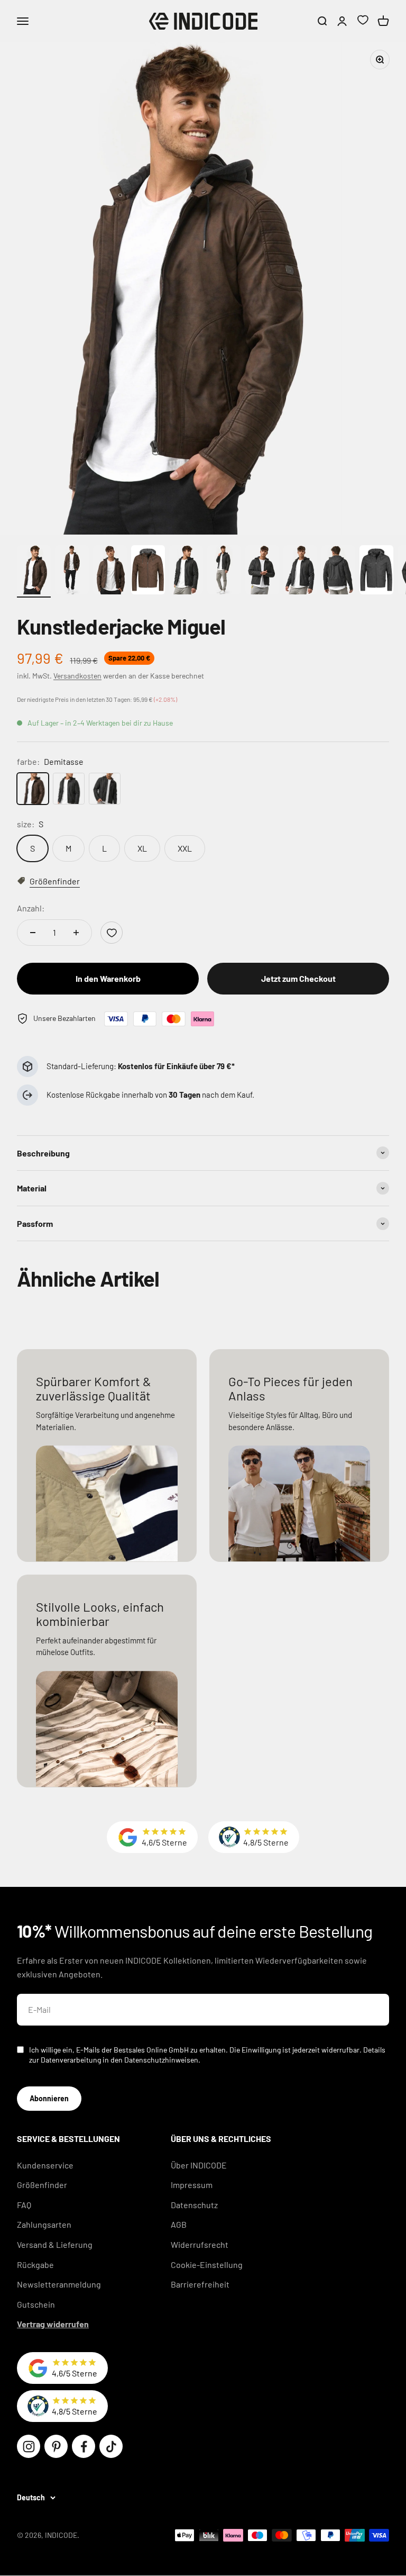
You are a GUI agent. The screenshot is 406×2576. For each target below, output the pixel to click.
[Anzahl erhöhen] (76, 933)
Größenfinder (42, 2185)
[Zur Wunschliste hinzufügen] (112, 933)
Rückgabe (35, 2265)
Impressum (192, 2185)
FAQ (24, 2205)
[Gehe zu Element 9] (338, 571)
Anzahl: (31, 908)
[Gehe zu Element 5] (186, 571)
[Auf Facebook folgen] (84, 2446)
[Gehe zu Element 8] (300, 571)
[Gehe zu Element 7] (262, 571)
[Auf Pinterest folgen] (56, 2446)
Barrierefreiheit (200, 2284)
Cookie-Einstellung (207, 2265)
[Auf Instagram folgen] (29, 2446)
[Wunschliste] (363, 21)
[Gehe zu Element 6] (224, 571)
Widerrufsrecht (200, 2244)
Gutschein (36, 2304)
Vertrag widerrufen (53, 2324)
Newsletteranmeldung (59, 2284)
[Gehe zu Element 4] (148, 571)
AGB (179, 2224)
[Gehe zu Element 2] (72, 571)
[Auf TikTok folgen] (111, 2446)
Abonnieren (49, 2098)
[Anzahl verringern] (33, 933)
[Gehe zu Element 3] (110, 571)
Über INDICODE (199, 2165)
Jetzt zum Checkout (298, 978)
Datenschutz (194, 2205)
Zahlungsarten (44, 2224)
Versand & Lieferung (55, 2244)
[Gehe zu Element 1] (34, 571)
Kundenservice (45, 2165)
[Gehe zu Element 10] (376, 571)
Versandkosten (77, 676)
